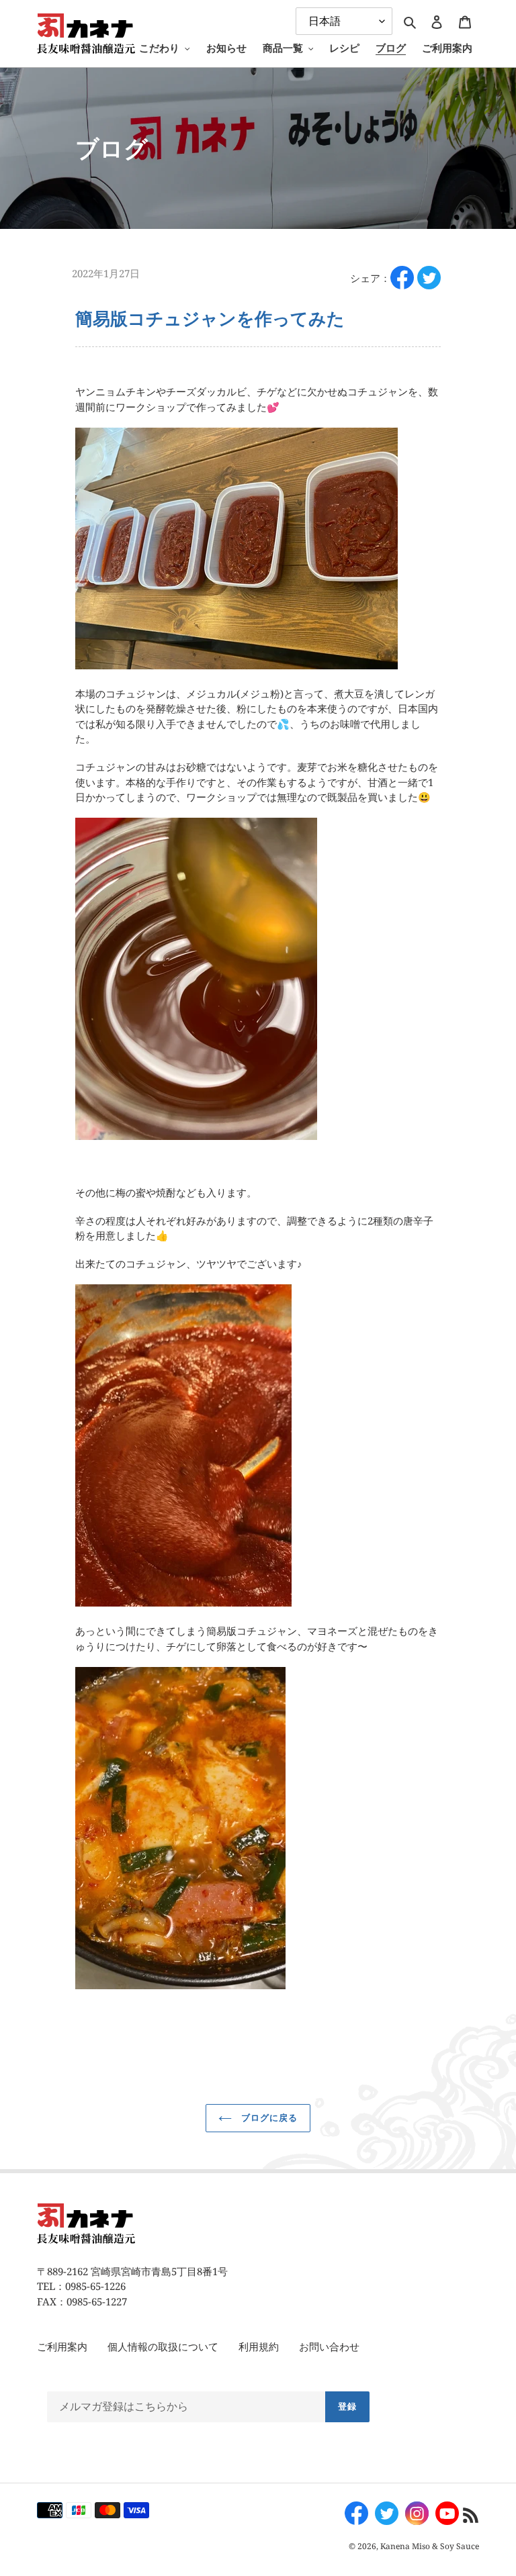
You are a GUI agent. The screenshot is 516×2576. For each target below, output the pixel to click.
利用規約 (259, 2346)
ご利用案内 (62, 2346)
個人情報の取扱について (163, 2346)
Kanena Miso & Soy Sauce (430, 2546)
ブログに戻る (268, 2117)
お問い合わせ (329, 2346)
